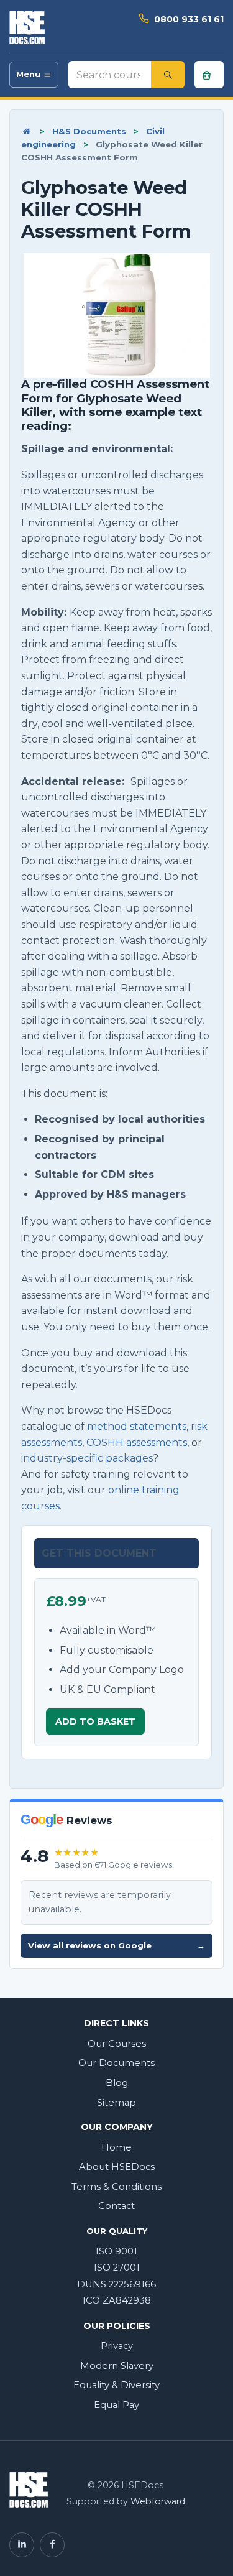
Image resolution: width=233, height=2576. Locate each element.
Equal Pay (116, 2405)
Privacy (117, 2346)
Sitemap (116, 2103)
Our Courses (117, 2044)
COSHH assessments (137, 1443)
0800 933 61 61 (189, 19)
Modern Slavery (117, 2366)
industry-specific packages (87, 1458)
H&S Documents (89, 131)
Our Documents (116, 2063)
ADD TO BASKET (95, 1721)
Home (116, 2147)
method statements (137, 1426)
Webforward (158, 2501)
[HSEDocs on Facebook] (52, 2545)
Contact (116, 2206)
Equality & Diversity (116, 2385)
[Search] (168, 75)
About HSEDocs (117, 2167)
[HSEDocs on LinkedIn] (22, 2545)
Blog (117, 2083)
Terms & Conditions (116, 2187)
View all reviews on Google (116, 1945)
